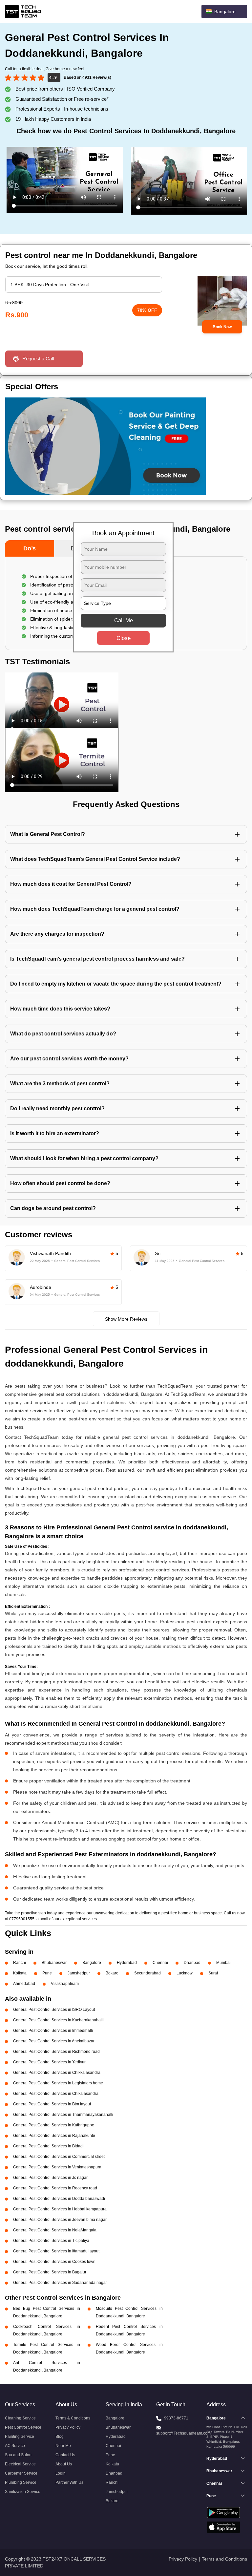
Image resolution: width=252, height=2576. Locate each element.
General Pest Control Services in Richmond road (56, 2052)
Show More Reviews (126, 1319)
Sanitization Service (23, 2492)
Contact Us (65, 2455)
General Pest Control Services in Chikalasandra (56, 2094)
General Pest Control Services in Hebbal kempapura (60, 2209)
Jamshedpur (79, 1973)
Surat (213, 1973)
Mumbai (223, 1963)
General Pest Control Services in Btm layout (52, 2104)
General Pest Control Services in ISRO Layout (54, 2010)
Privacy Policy (68, 2427)
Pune (47, 1973)
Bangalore (92, 1963)
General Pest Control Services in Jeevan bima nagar (60, 2220)
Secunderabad (147, 1973)
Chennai (160, 1963)
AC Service (15, 2446)
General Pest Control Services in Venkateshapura (57, 2167)
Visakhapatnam (65, 1984)
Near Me (63, 2446)
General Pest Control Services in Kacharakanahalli (58, 2020)
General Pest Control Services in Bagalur (50, 2272)
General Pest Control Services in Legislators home (58, 2083)
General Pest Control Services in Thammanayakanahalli (63, 2115)
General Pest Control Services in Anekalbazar (54, 2041)
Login (61, 2473)
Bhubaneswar (54, 1963)
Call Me (124, 620)
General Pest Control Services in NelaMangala (55, 2230)
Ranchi (20, 1963)
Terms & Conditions (73, 2418)
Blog (60, 2437)
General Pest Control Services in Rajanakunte (54, 2136)
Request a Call (38, 359)
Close (124, 638)
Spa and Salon (18, 2455)
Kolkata (20, 1973)
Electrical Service (20, 2464)
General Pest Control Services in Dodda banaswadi (59, 2199)
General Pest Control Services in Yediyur (49, 2062)
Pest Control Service (23, 2427)
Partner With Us (69, 2482)
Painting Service (20, 2437)
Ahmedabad (24, 1984)
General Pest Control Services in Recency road (55, 2188)
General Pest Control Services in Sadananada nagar (60, 2283)
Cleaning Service (20, 2418)
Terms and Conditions (224, 2559)
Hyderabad (127, 1963)
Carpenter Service (21, 2473)
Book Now (222, 327)
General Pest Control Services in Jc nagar (50, 2178)
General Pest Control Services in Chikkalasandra (57, 2073)
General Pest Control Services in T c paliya (51, 2241)
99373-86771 (176, 2418)
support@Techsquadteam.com (183, 2433)
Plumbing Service (21, 2482)
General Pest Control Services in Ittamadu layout (56, 2251)
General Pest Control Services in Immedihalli (53, 2031)
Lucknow (185, 1973)
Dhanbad (192, 1963)
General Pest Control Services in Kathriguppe (54, 2125)
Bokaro (112, 1973)
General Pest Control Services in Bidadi (48, 2146)
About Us (64, 2464)
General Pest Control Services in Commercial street (59, 2157)
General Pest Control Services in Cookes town (54, 2262)
